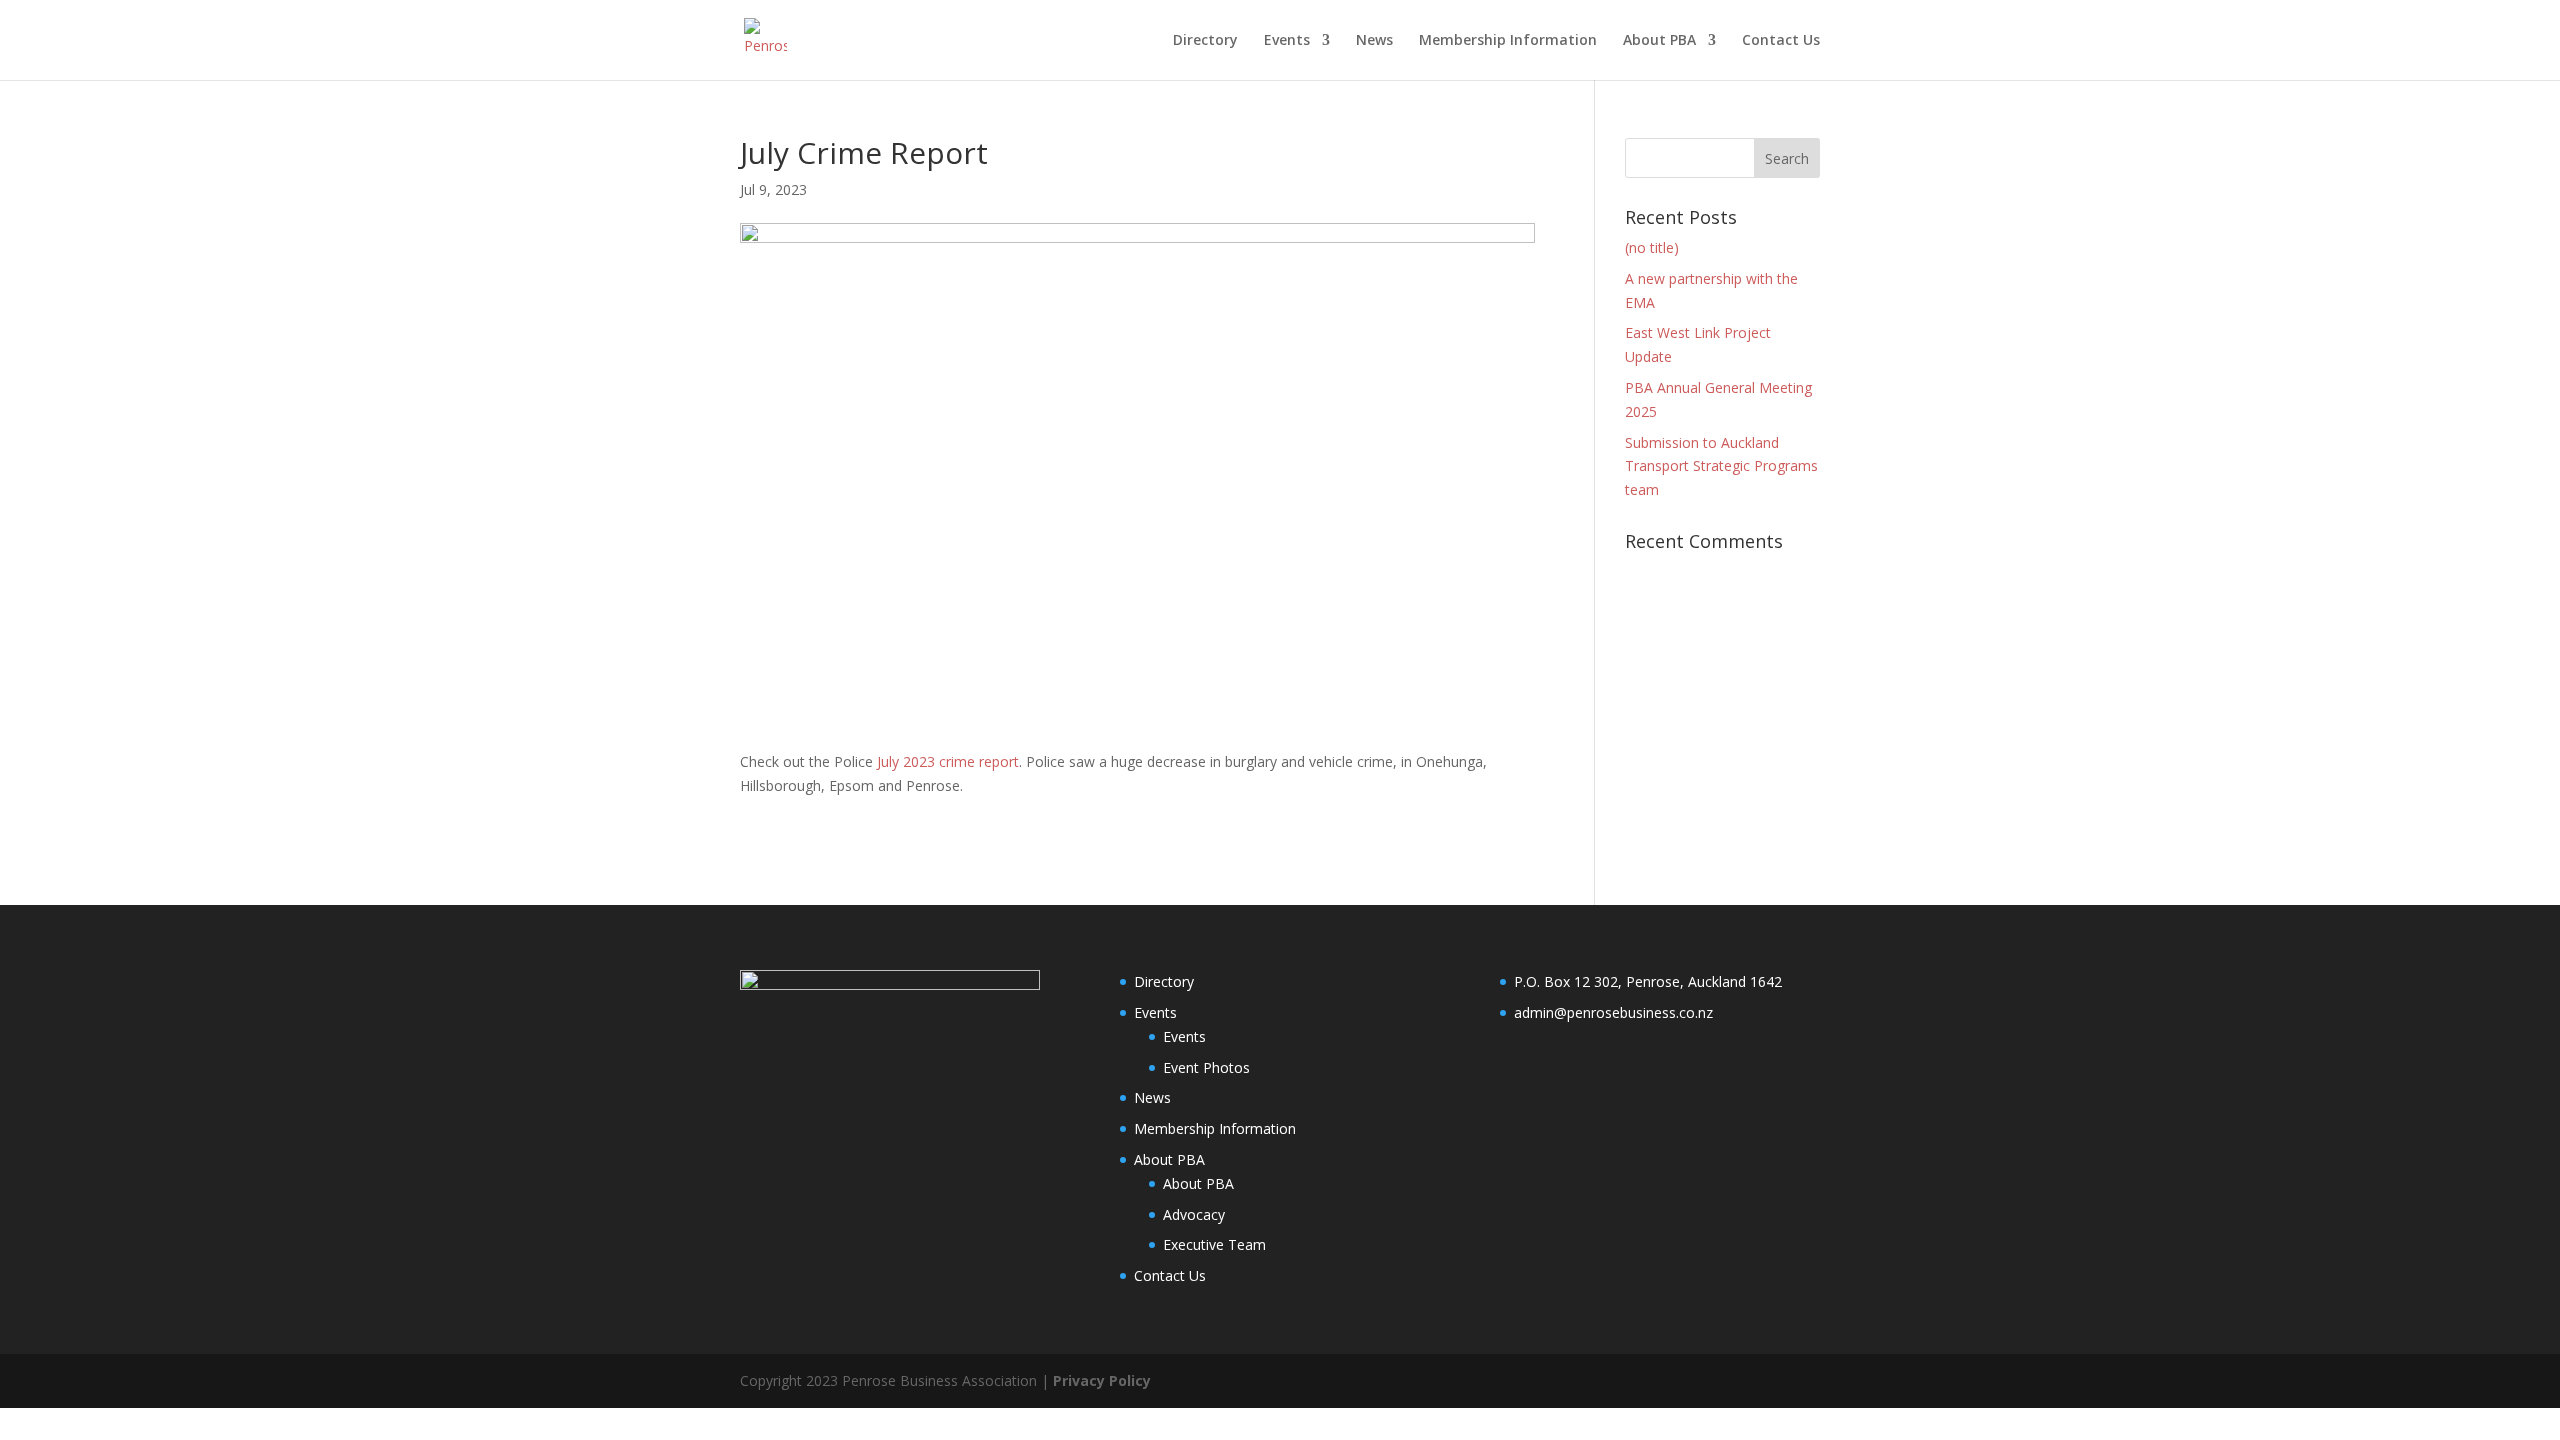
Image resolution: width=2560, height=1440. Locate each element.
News (1374, 41)
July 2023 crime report (948, 761)
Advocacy (1194, 1214)
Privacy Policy (1102, 1380)
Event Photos (1206, 1067)
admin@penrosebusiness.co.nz (1613, 1012)
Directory (1205, 41)
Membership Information (1508, 41)
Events (1287, 41)
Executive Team (1214, 1244)
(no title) (1652, 247)
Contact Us (1781, 41)
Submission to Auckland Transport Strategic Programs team (1721, 466)
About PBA (1659, 41)
